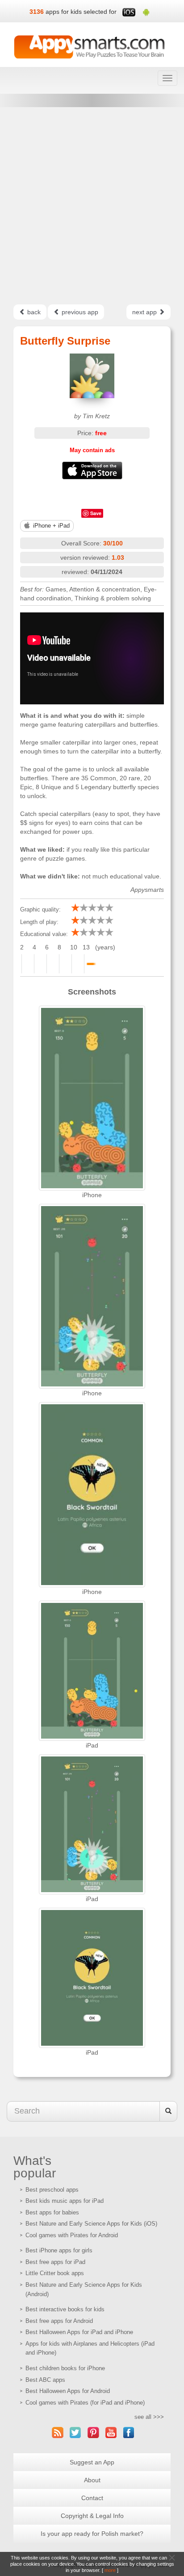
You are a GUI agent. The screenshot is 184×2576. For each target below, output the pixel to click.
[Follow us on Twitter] (75, 2432)
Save (96, 513)
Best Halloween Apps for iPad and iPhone (79, 2332)
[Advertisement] (92, 206)
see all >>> (149, 2417)
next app (145, 312)
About (92, 2480)
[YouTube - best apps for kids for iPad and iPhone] (111, 2432)
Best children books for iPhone (65, 2368)
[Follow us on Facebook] (129, 2432)
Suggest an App (92, 2462)
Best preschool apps (52, 2190)
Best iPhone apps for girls (59, 2250)
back (33, 312)
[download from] (92, 470)
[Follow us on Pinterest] (93, 2432)
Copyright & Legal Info (92, 2516)
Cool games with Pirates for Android (72, 2235)
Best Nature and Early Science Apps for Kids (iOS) (91, 2224)
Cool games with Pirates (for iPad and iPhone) (85, 2403)
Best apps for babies (52, 2212)
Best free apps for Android (59, 2321)
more (110, 2570)
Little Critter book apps (55, 2273)
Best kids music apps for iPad (65, 2201)
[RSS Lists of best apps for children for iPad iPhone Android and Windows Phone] (58, 2432)
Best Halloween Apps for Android (68, 2391)
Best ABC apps (45, 2380)
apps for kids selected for (81, 12)
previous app (79, 312)
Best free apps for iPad (55, 2262)
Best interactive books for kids (65, 2309)
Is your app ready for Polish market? (92, 2534)
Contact (92, 2498)
